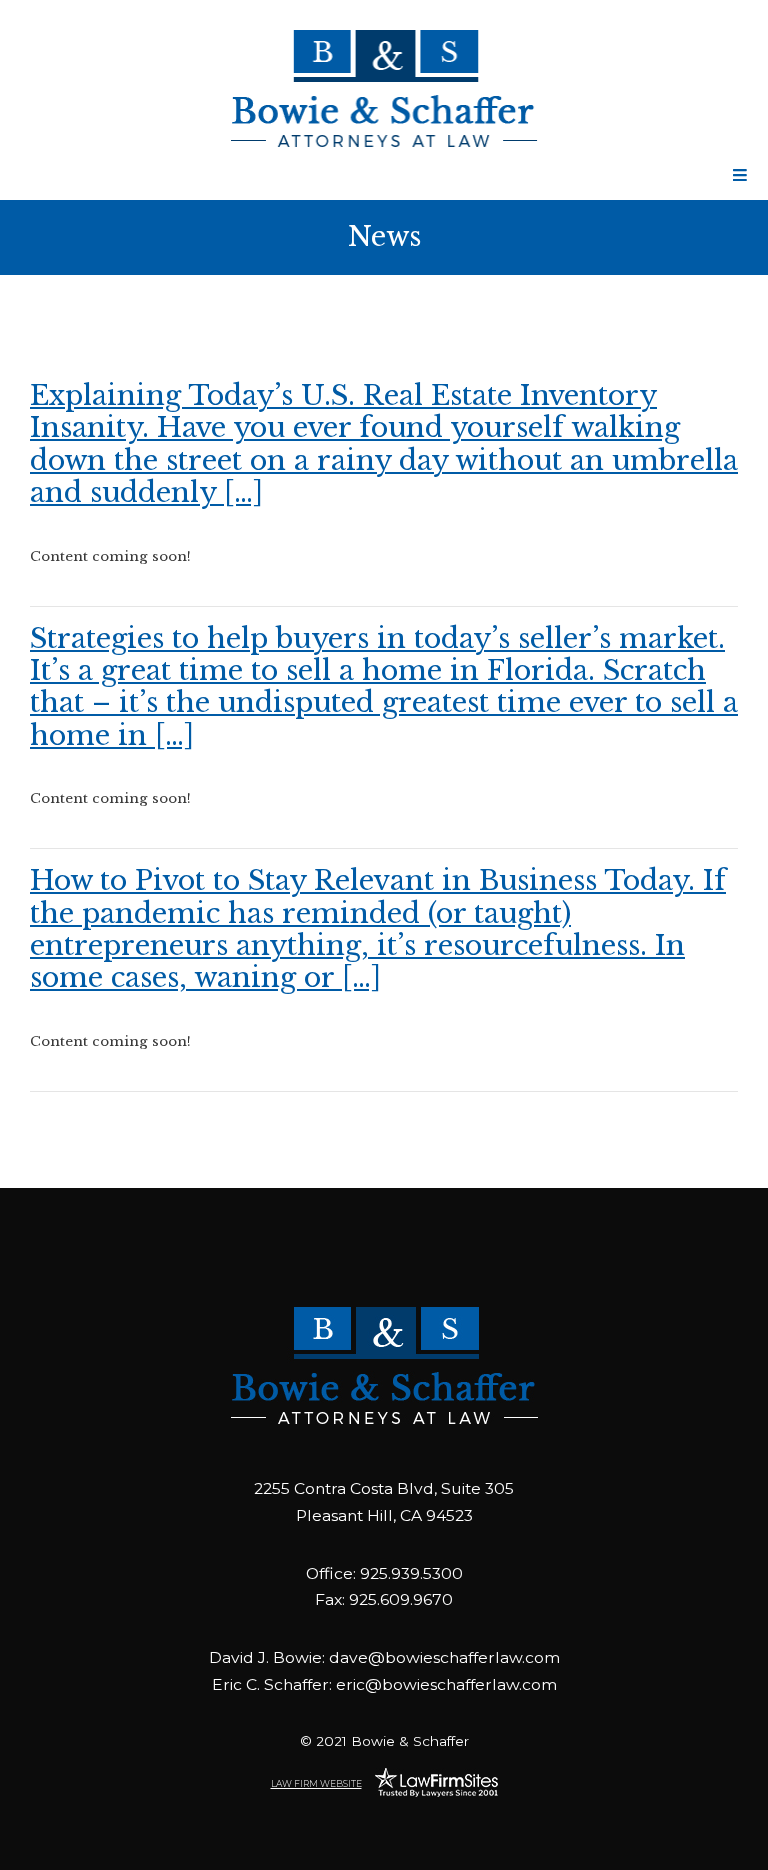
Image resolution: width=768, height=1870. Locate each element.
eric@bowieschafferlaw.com (446, 1684)
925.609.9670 (401, 1599)
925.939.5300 (411, 1573)
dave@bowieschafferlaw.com (444, 1657)
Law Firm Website (316, 1783)
